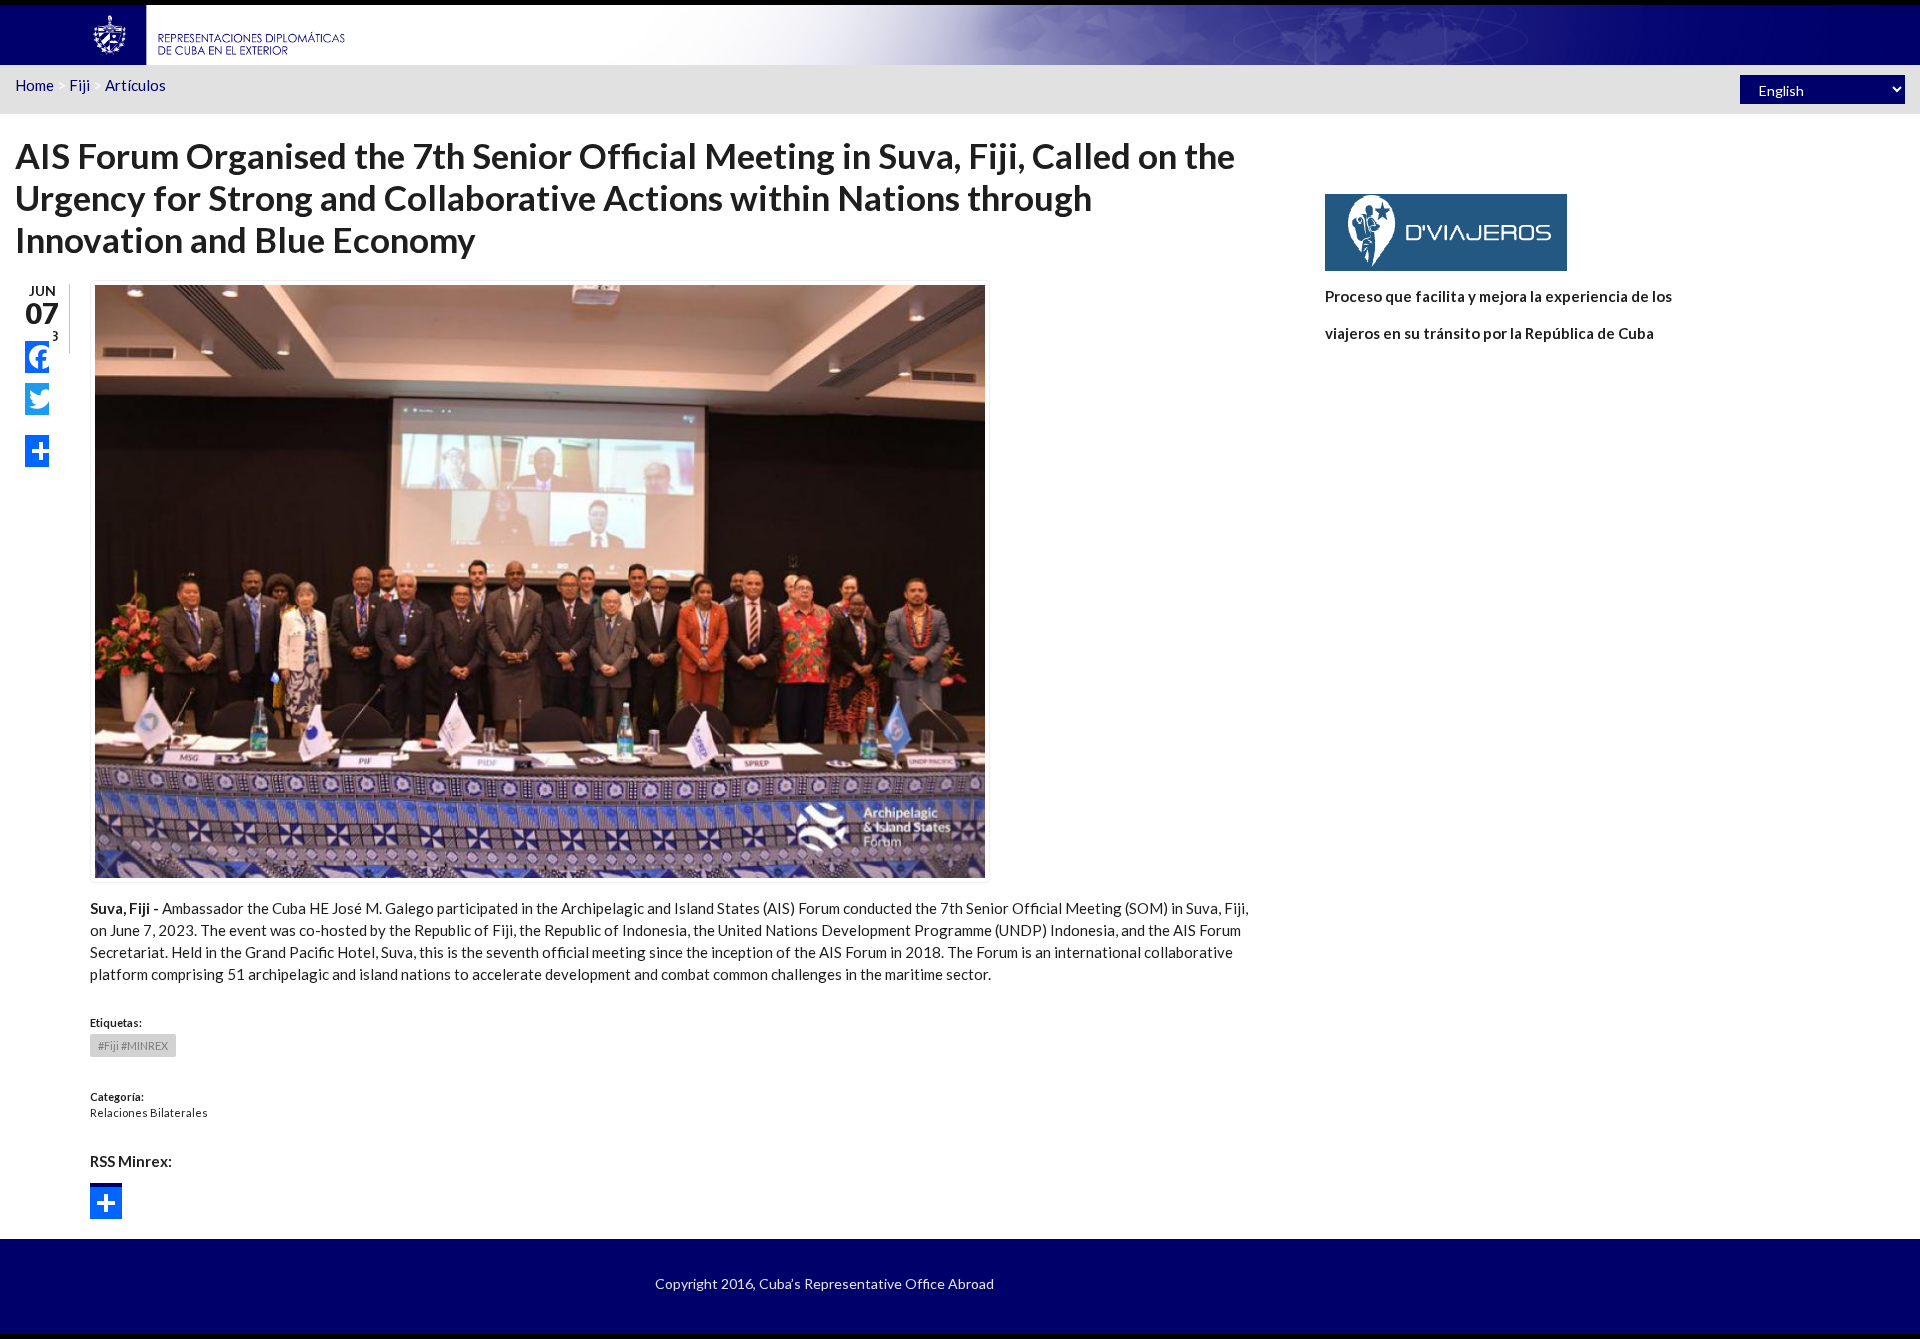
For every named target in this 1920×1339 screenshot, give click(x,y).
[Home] (220, 33)
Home (34, 85)
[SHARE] (37, 451)
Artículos (135, 85)
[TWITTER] (37, 399)
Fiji (79, 85)
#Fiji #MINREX (133, 1045)
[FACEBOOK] (37, 357)
